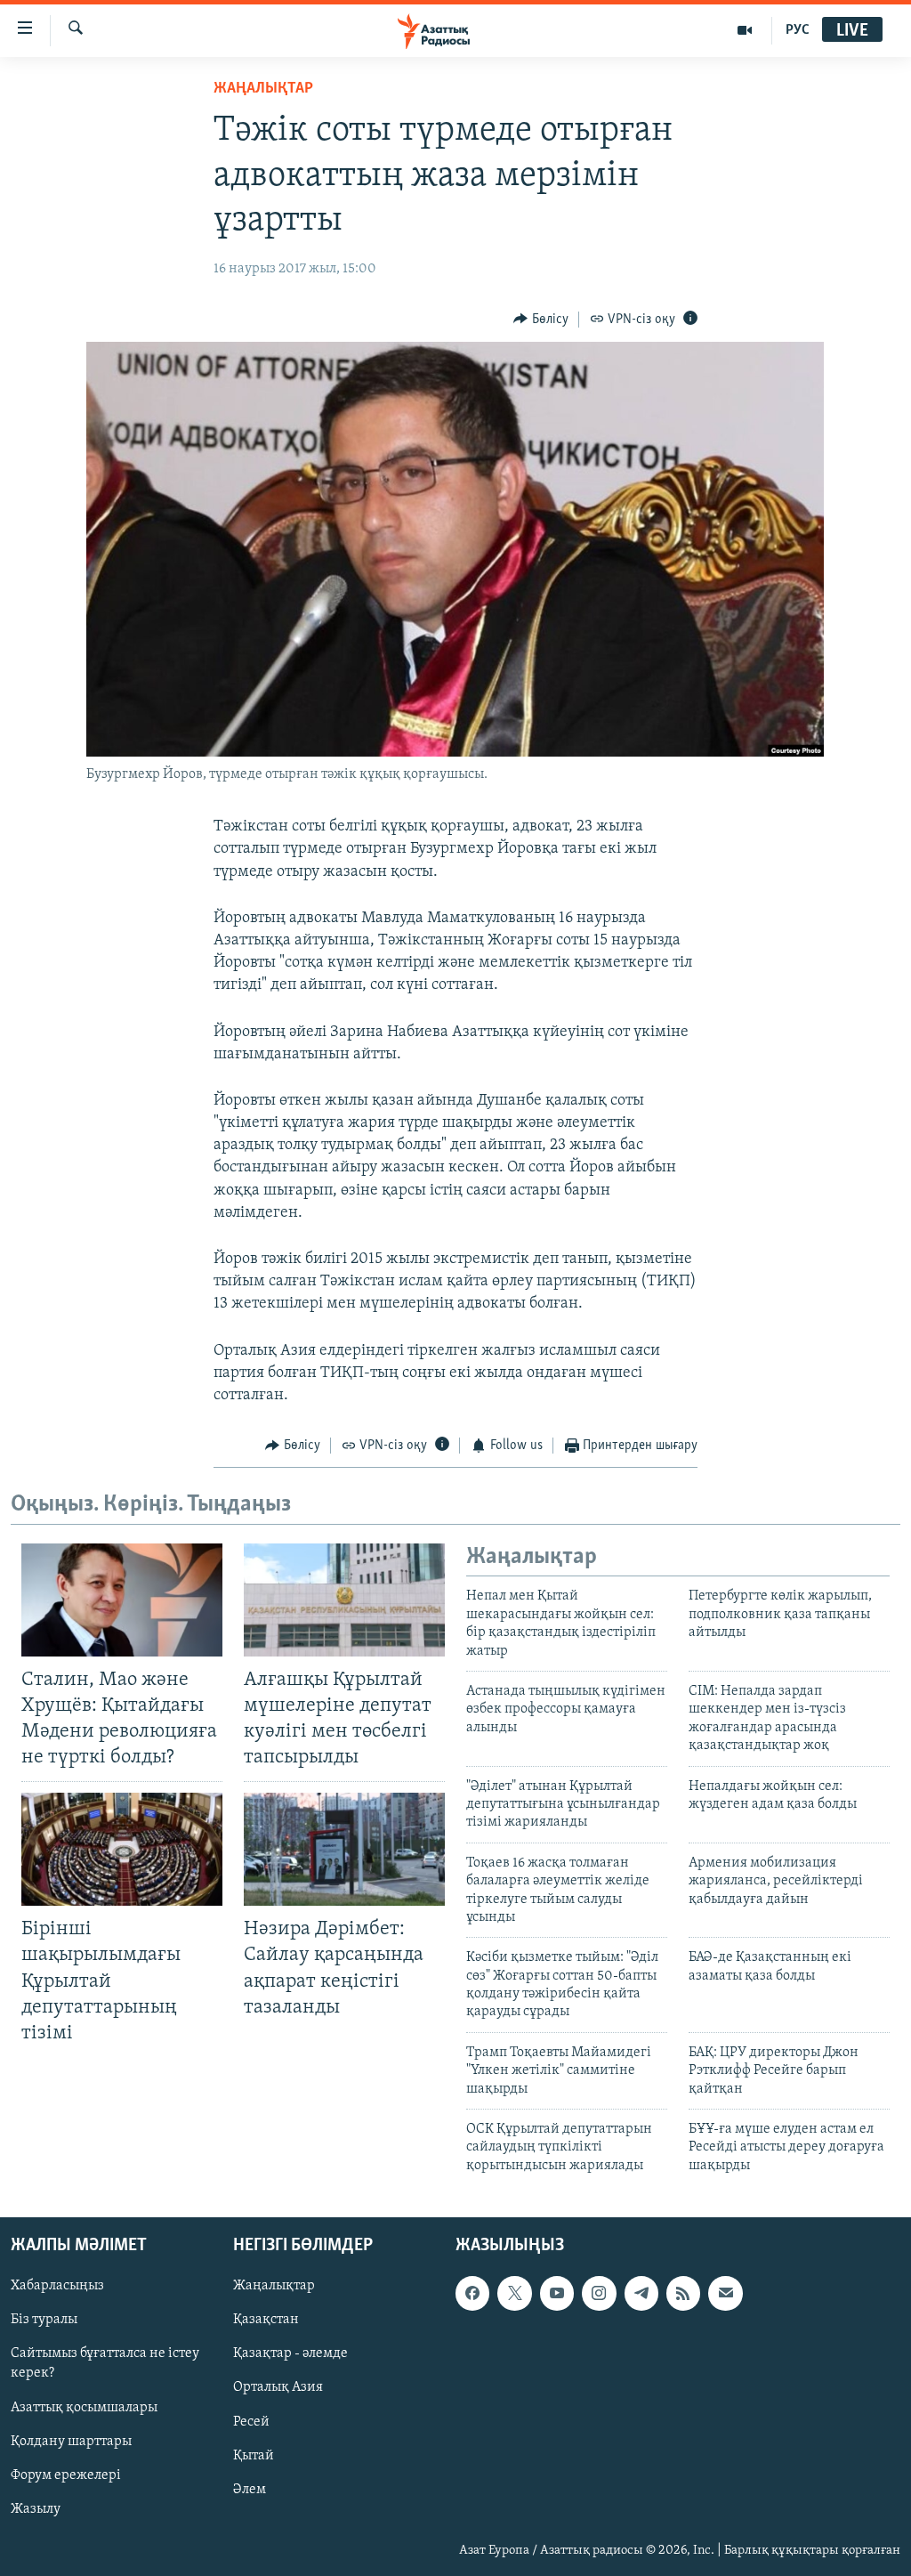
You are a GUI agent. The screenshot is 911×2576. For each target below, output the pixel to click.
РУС (798, 30)
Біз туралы (44, 2321)
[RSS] (683, 2294)
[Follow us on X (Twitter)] (514, 2294)
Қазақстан (266, 2321)
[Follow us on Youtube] (557, 2294)
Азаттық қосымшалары (84, 2408)
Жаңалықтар (274, 2287)
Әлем (250, 2490)
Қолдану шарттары (71, 2442)
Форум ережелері (66, 2475)
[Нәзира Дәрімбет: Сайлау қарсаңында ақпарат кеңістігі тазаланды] (344, 1849)
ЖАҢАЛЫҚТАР (263, 89)
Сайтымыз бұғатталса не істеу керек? (105, 2364)
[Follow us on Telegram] (641, 2294)
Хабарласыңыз (57, 2287)
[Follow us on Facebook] (472, 2294)
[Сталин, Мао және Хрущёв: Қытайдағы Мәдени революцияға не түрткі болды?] (122, 1600)
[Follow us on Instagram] (599, 2294)
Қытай (254, 2456)
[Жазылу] (725, 2294)
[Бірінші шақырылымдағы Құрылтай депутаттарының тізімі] (122, 1849)
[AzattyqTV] (745, 30)
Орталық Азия (278, 2388)
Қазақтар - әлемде (290, 2354)
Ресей (251, 2422)
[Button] (541, 320)
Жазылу (36, 2509)
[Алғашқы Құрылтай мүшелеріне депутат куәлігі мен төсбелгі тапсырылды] (344, 1600)
